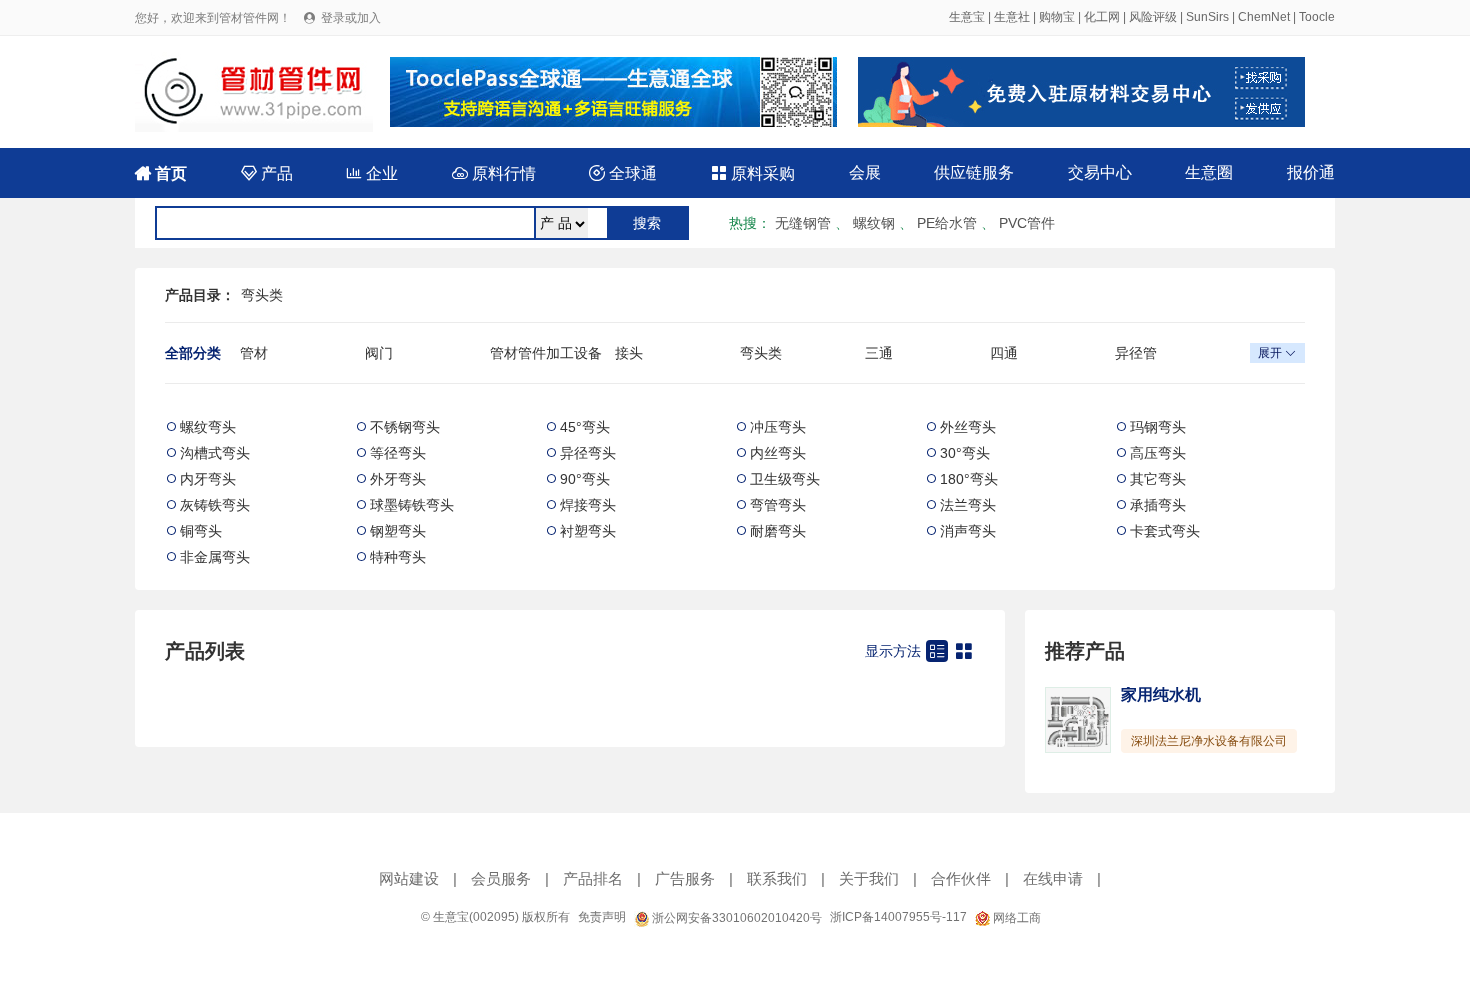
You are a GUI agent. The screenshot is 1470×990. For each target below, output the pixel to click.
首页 (161, 173)
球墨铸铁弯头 (412, 505)
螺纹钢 (874, 223)
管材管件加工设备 (546, 353)
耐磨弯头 (778, 531)
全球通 (623, 173)
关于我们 (869, 878)
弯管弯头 (778, 505)
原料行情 (494, 173)
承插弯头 (1158, 505)
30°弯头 (965, 453)
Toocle (1317, 17)
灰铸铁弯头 (215, 505)
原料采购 (753, 173)
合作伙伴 (961, 878)
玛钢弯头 (1158, 427)
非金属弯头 (215, 557)
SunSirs (1207, 17)
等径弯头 (398, 453)
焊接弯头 (588, 505)
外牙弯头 (398, 479)
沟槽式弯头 (215, 453)
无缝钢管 (803, 223)
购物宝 (1057, 17)
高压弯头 (1158, 453)
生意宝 (967, 17)
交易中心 (1100, 172)
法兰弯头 (968, 505)
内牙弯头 (208, 479)
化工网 (1102, 17)
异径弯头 (588, 453)
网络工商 (1015, 918)
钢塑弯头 (398, 531)
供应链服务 (974, 172)
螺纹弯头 (208, 427)
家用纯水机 (1161, 694)
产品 (267, 173)
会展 (865, 172)
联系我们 (777, 878)
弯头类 (262, 295)
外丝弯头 (968, 427)
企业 (372, 173)
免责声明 (602, 917)
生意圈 (1209, 172)
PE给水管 (947, 223)
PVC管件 (1027, 223)
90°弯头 (585, 479)
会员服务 (501, 878)
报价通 (1311, 172)
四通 (1004, 353)
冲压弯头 (778, 427)
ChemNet (1264, 17)
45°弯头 (585, 427)
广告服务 (685, 878)
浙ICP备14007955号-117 (898, 917)
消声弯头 (968, 531)
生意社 (1012, 17)
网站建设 (409, 878)
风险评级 (1153, 17)
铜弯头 (201, 531)
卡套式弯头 (1165, 531)
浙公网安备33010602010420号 (735, 918)
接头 (629, 353)
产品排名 (593, 878)
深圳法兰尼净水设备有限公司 (1209, 741)
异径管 (1136, 353)
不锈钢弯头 (405, 427)
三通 (879, 353)
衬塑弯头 (588, 531)
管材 (254, 353)
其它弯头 (1158, 479)
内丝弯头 (778, 453)
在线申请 (1053, 878)
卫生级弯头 (785, 479)
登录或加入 (351, 18)
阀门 (379, 353)
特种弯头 (398, 557)
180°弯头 (969, 479)
